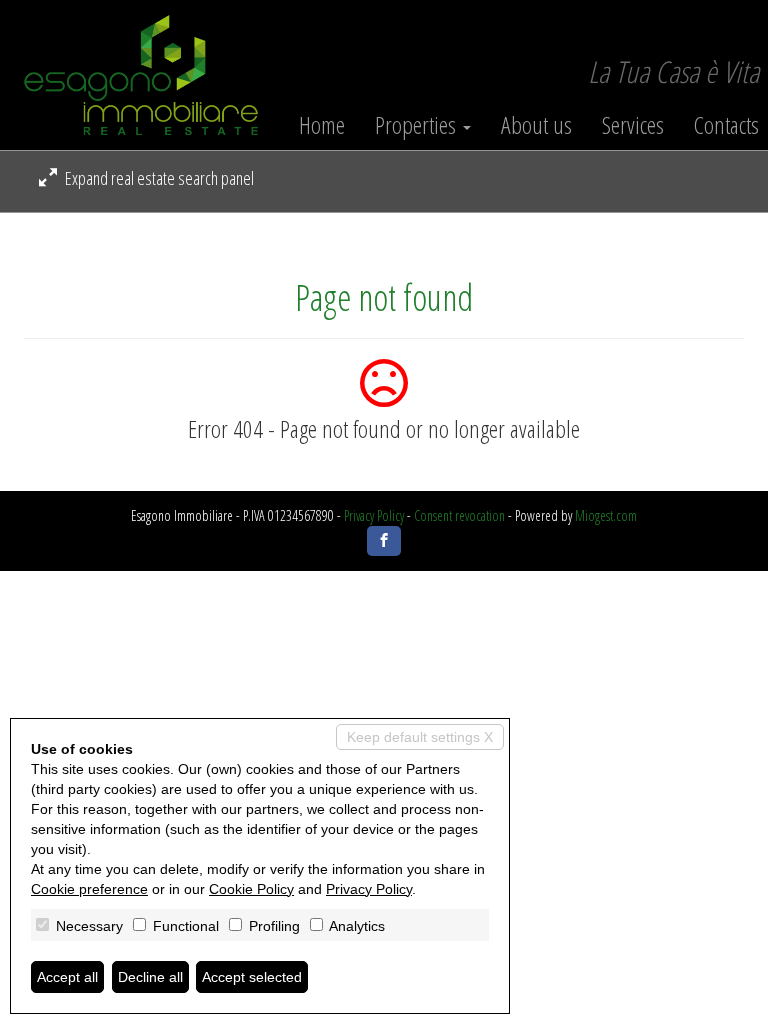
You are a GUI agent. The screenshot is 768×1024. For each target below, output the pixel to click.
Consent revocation (459, 515)
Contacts (726, 125)
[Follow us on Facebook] (384, 541)
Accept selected (252, 977)
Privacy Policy (374, 515)
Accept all (67, 977)
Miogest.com (606, 515)
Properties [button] (418, 125)
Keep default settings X (420, 737)
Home (322, 125)
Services (633, 125)
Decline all (150, 977)
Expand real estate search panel (158, 178)
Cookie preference (89, 889)
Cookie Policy (251, 889)
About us (536, 125)
